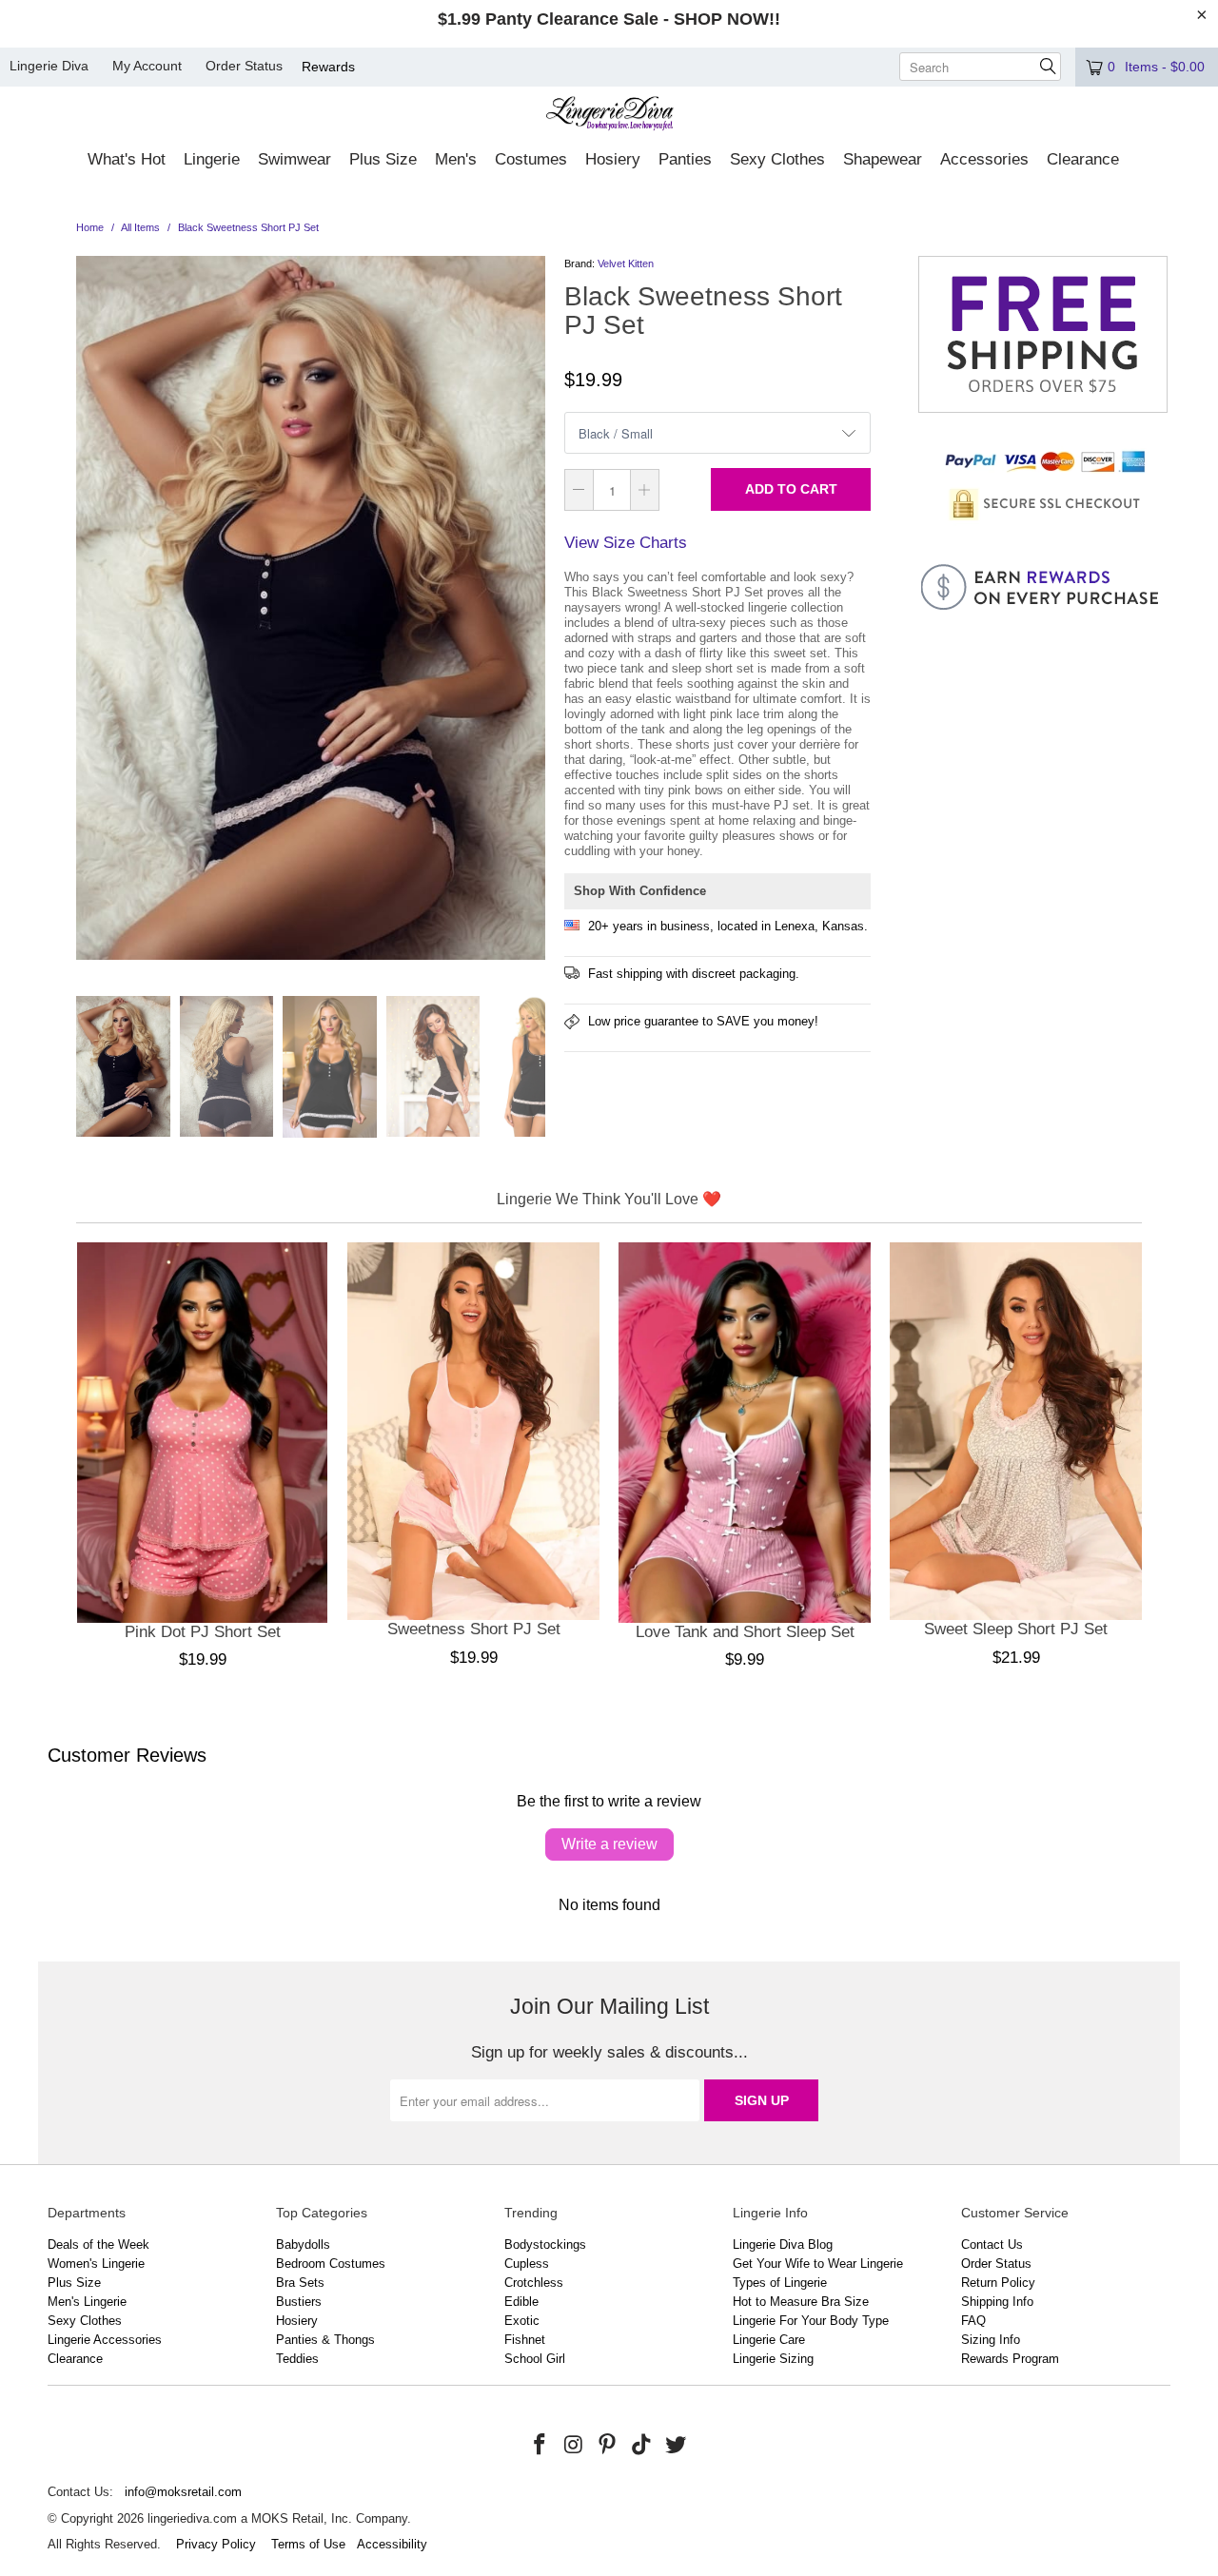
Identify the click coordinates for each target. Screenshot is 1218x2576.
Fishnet (525, 2340)
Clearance (75, 2359)
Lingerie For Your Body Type (811, 2321)
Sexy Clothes (85, 2321)
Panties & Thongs (325, 2340)
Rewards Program (1010, 2359)
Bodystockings (545, 2244)
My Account (147, 66)
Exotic (522, 2321)
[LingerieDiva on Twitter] (676, 2446)
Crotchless (534, 2283)
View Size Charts (626, 543)
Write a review (609, 1844)
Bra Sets (300, 2283)
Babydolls (303, 2244)
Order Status (244, 66)
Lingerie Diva (49, 66)
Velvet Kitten (626, 263)
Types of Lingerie (780, 2283)
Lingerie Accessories (105, 2340)
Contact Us (992, 2244)
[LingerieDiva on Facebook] (540, 2446)
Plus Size (74, 2283)
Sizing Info (991, 2340)
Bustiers (299, 2302)
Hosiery (297, 2321)
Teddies (297, 2359)
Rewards (328, 67)
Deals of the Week (98, 2244)
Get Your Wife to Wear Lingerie (818, 2264)
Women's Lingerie (96, 2264)
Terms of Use (308, 2544)
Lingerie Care (769, 2340)
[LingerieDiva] (609, 116)
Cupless (527, 2264)
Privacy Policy (216, 2544)
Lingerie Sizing (773, 2359)
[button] (127, 161)
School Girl (535, 2359)
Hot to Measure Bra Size (801, 2302)
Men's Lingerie (87, 2302)
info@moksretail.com (183, 2492)
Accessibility (392, 2544)
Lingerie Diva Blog (783, 2244)
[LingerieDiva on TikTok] (642, 2446)
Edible (521, 2302)
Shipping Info (997, 2302)
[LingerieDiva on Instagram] (574, 2446)
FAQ (973, 2321)
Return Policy (998, 2283)
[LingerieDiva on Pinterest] (608, 2446)
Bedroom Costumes (331, 2264)
